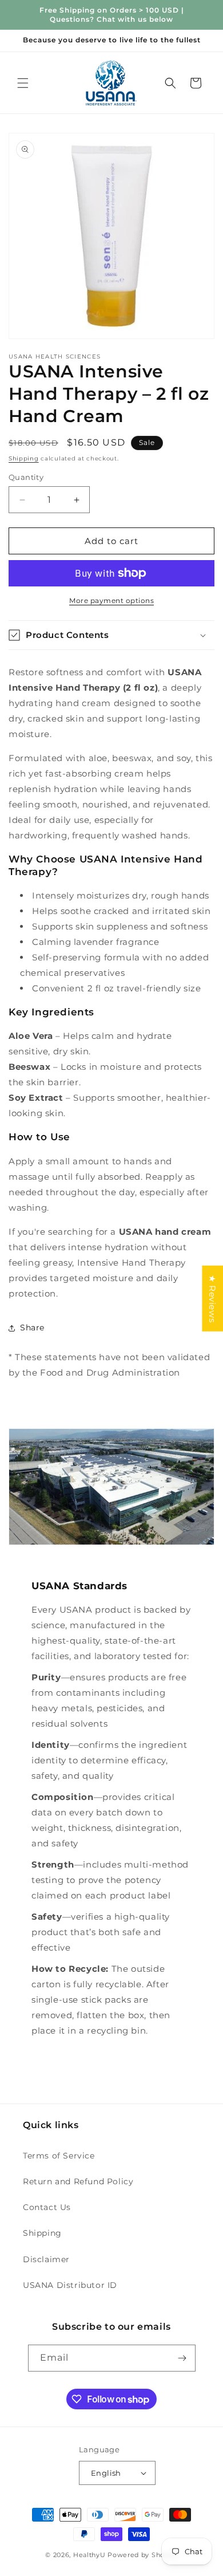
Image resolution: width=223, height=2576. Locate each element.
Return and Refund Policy (78, 2181)
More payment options (111, 600)
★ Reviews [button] (212, 1299)
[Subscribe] (182, 2358)
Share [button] (32, 1328)
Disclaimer (46, 2259)
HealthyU (89, 2555)
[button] (23, 83)
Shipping (24, 458)
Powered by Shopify (143, 2555)
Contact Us (47, 2207)
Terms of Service (59, 2156)
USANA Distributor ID (70, 2285)
